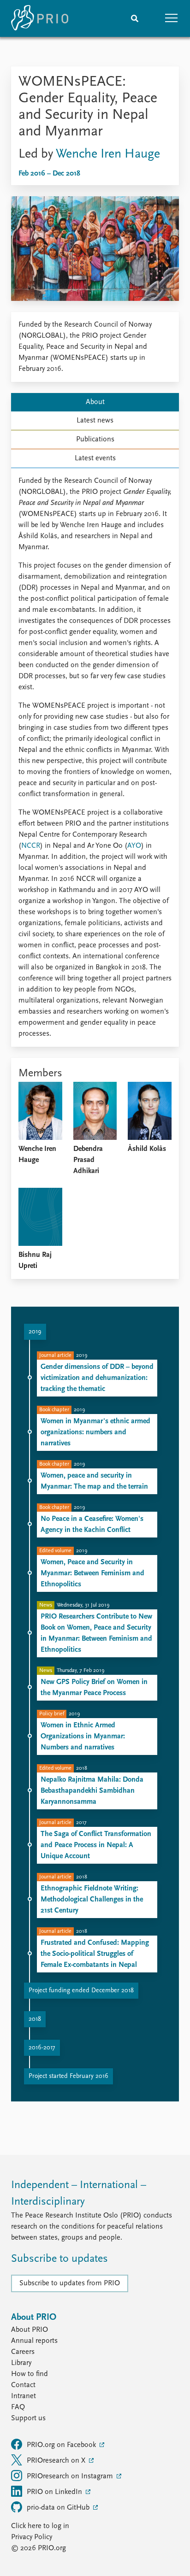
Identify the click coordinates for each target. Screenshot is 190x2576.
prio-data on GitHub (59, 2508)
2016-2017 (42, 2048)
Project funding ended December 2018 (81, 1991)
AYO (134, 846)
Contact (23, 2385)
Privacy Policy (32, 2537)
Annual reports (34, 2341)
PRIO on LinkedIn (55, 2492)
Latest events (95, 458)
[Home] (40, 18)
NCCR (31, 846)
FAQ (18, 2407)
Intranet (24, 2396)
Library (21, 2363)
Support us (28, 2418)
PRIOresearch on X (57, 2461)
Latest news (95, 421)
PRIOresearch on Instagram (71, 2476)
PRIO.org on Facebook (62, 2445)
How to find (30, 2374)
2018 (35, 2019)
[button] (172, 18)
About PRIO (30, 2330)
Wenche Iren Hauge (108, 154)
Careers (23, 2352)
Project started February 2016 (68, 2076)
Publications (95, 440)
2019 (35, 1332)
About (95, 402)
